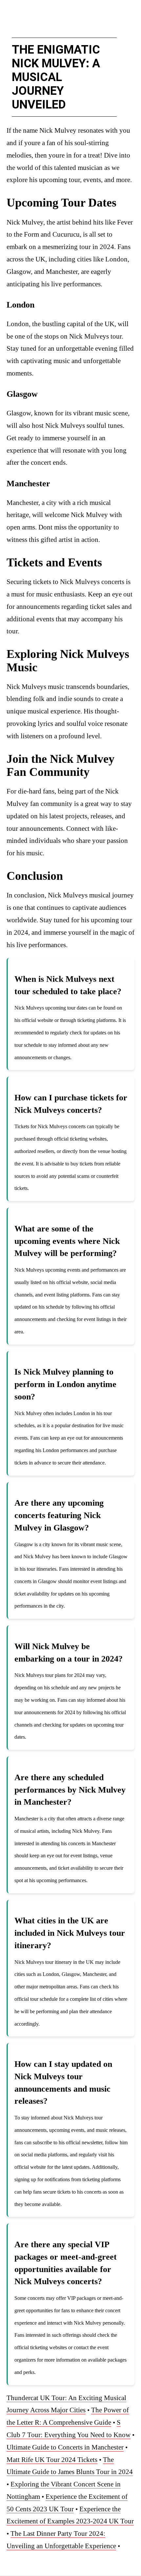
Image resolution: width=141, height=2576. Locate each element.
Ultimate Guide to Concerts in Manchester (65, 2447)
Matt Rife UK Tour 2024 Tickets (52, 2460)
